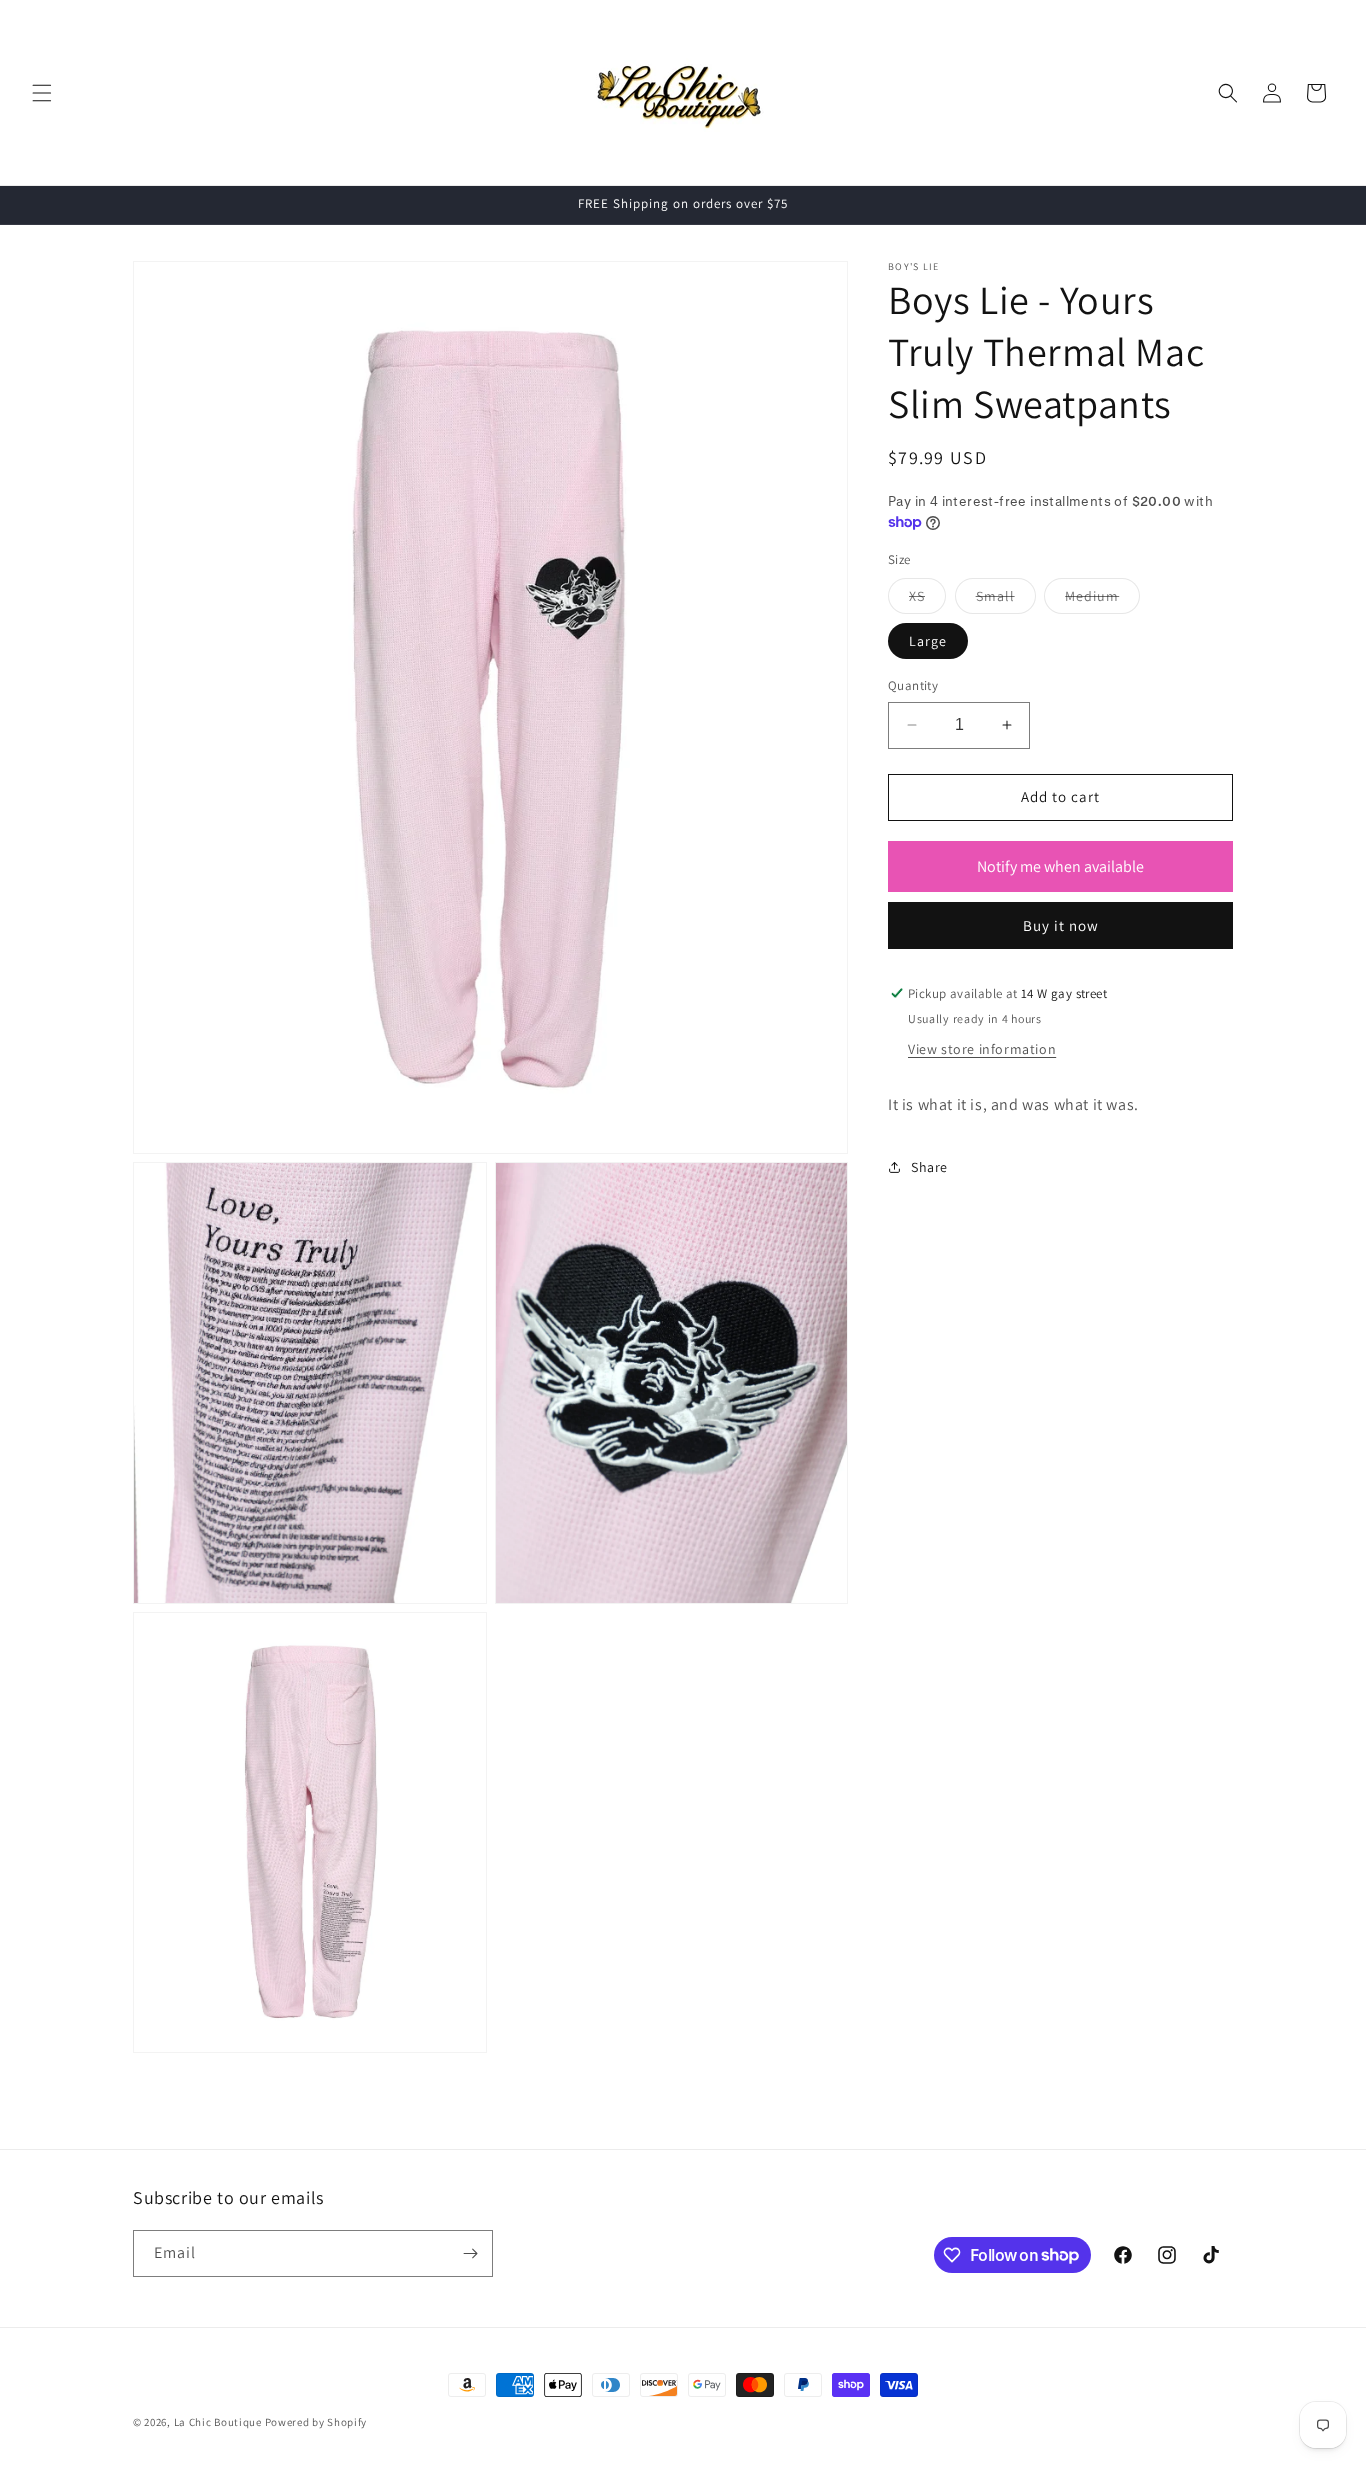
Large (928, 641)
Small (1006, 600)
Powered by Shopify (316, 2422)
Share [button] (929, 1167)
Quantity (913, 685)
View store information (982, 1050)
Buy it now (1061, 925)
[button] (42, 93)
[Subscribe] (470, 2253)
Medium (1102, 600)
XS (927, 600)
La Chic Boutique (219, 2422)
